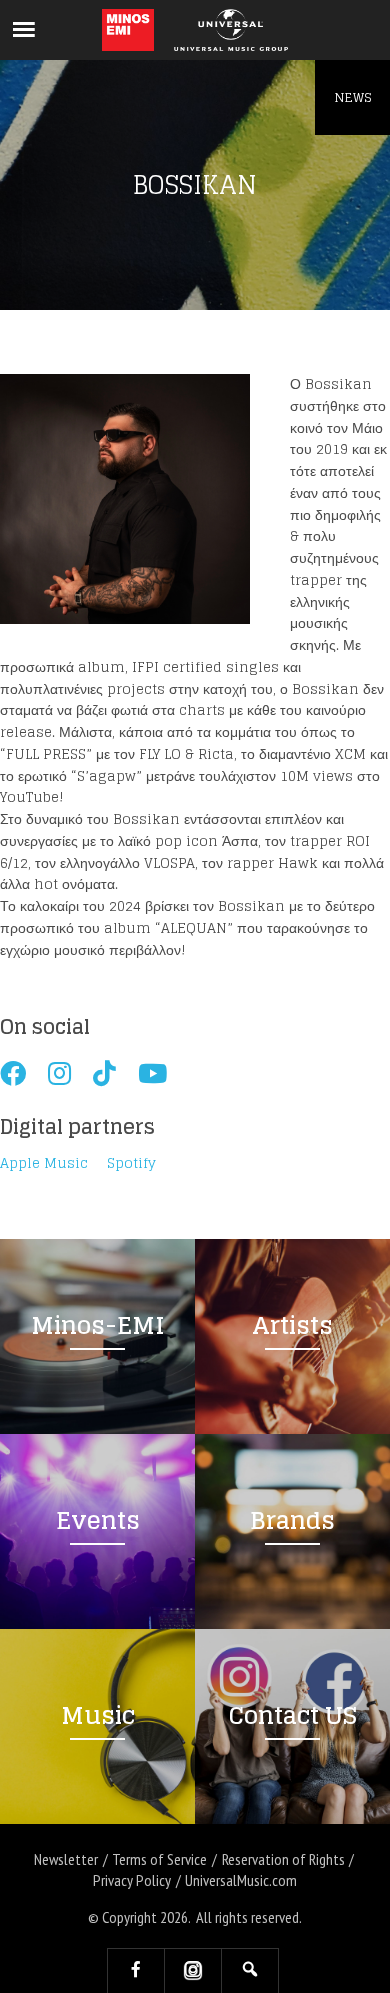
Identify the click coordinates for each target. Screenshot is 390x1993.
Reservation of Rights (283, 1859)
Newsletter (66, 1859)
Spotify (131, 1164)
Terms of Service (159, 1859)
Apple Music (44, 1164)
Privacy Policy (132, 1880)
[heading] (128, 30)
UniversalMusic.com (241, 1880)
